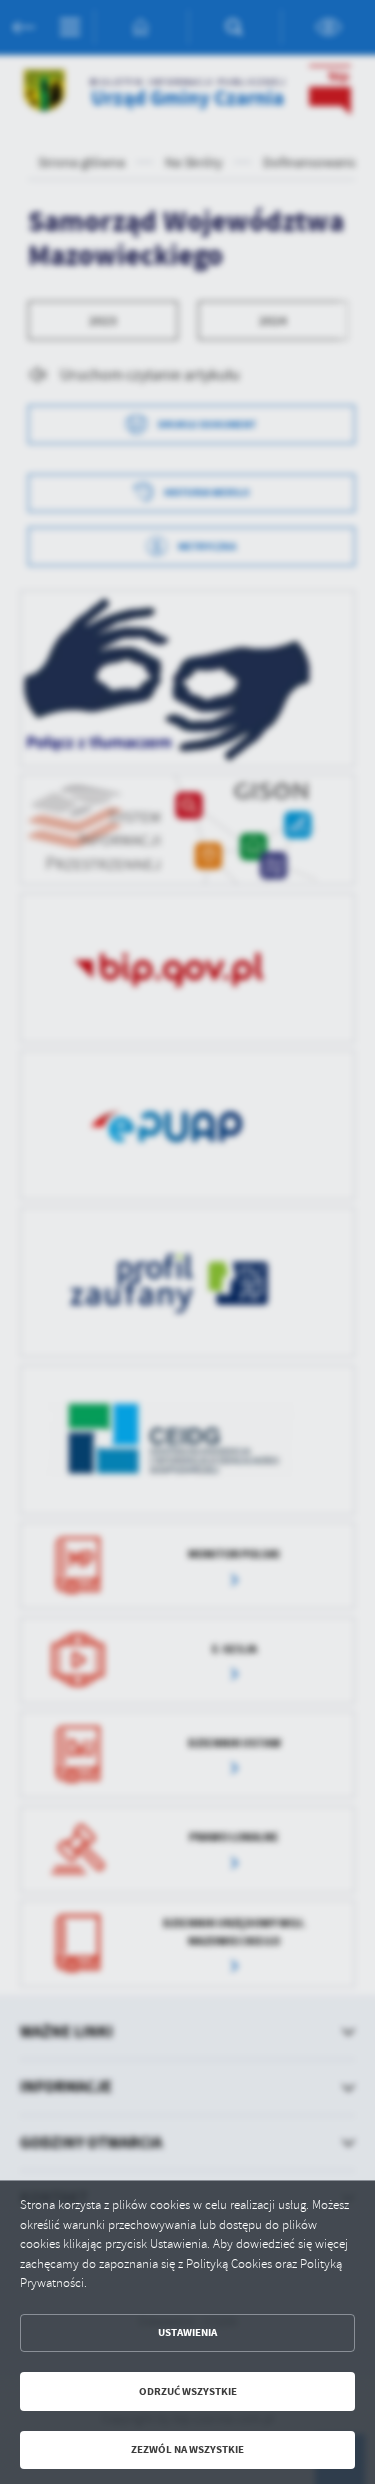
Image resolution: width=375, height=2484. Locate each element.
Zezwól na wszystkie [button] (187, 2449)
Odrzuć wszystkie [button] (188, 2391)
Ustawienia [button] (187, 2332)
